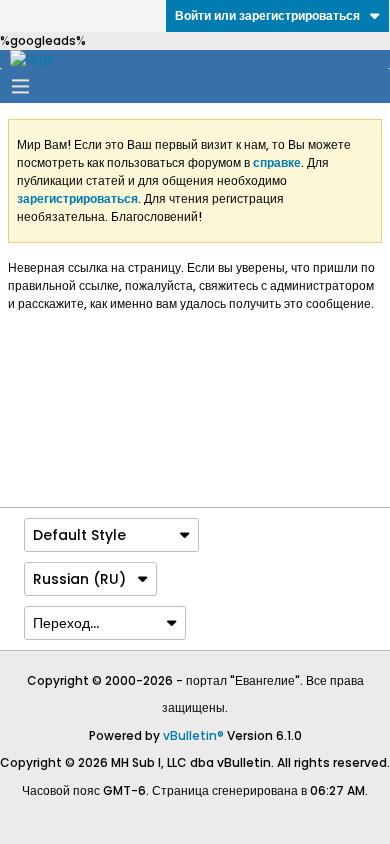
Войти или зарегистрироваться (267, 15)
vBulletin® (193, 735)
